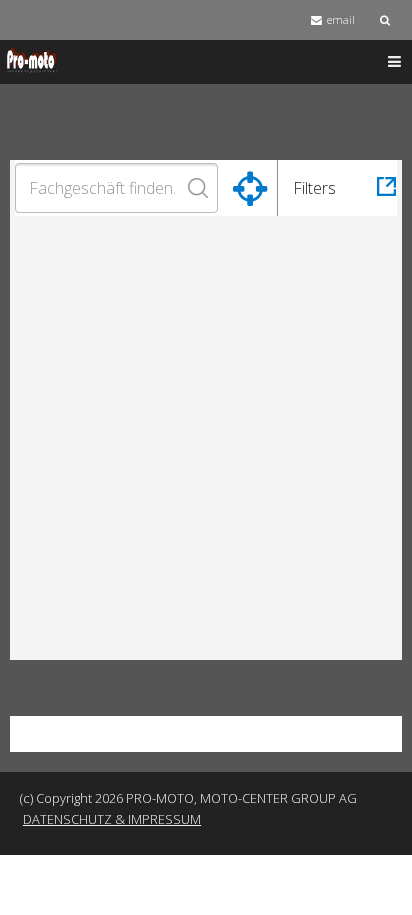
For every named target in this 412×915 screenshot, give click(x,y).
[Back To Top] (377, 880)
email (341, 19)
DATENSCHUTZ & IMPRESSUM (112, 819)
